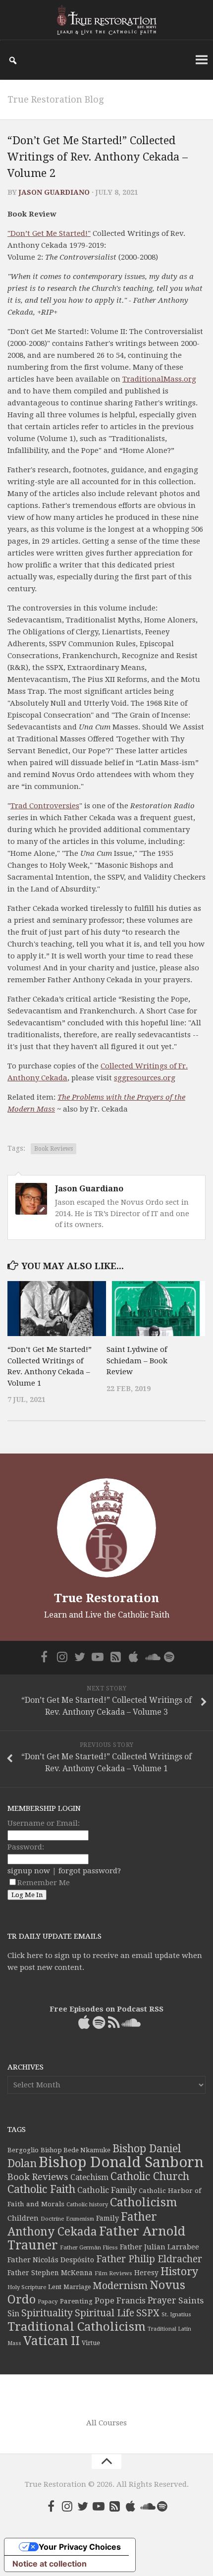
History (179, 2271)
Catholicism (144, 2202)
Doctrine (52, 2219)
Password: (26, 1847)
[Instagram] (62, 1657)
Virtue (91, 2343)
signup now (29, 1871)
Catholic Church (150, 2176)
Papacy (48, 2301)
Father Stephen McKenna (50, 2273)
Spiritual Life (105, 2313)
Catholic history (87, 2205)
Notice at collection (50, 2564)
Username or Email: (44, 1823)
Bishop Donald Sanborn (121, 2162)
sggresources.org (145, 1078)
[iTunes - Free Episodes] (133, 1657)
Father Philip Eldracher (149, 2259)
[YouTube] (98, 1657)
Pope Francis (120, 2301)
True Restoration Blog (55, 99)
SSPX (148, 2313)
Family (107, 2218)
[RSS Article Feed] (115, 1657)
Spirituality (47, 2313)
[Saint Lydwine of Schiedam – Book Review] (156, 1309)
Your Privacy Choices (80, 2547)
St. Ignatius (176, 2315)
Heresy (146, 2273)
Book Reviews (53, 1149)
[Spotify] (169, 1657)
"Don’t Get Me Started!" (49, 233)
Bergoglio (23, 2150)
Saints (191, 2300)
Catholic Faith (41, 2189)
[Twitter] (80, 1657)
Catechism (89, 2178)
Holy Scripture (27, 2287)
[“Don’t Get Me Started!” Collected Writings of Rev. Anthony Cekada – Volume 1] (57, 1309)
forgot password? (90, 1871)
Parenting (76, 2301)
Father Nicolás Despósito (51, 2260)
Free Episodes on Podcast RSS (106, 2009)
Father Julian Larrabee (160, 2247)
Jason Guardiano (54, 192)
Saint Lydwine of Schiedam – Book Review (137, 1361)
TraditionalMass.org (159, 379)
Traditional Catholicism (77, 2327)
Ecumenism (80, 2219)
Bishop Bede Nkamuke (76, 2150)
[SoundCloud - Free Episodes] (151, 1657)
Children (23, 2218)
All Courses (106, 2423)
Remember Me (44, 1883)
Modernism (120, 2286)
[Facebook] (44, 1657)
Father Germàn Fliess (89, 2247)
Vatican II (52, 2341)
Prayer (162, 2300)
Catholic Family (107, 2190)
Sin (13, 2314)
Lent (55, 2287)
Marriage (77, 2287)
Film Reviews (113, 2273)
